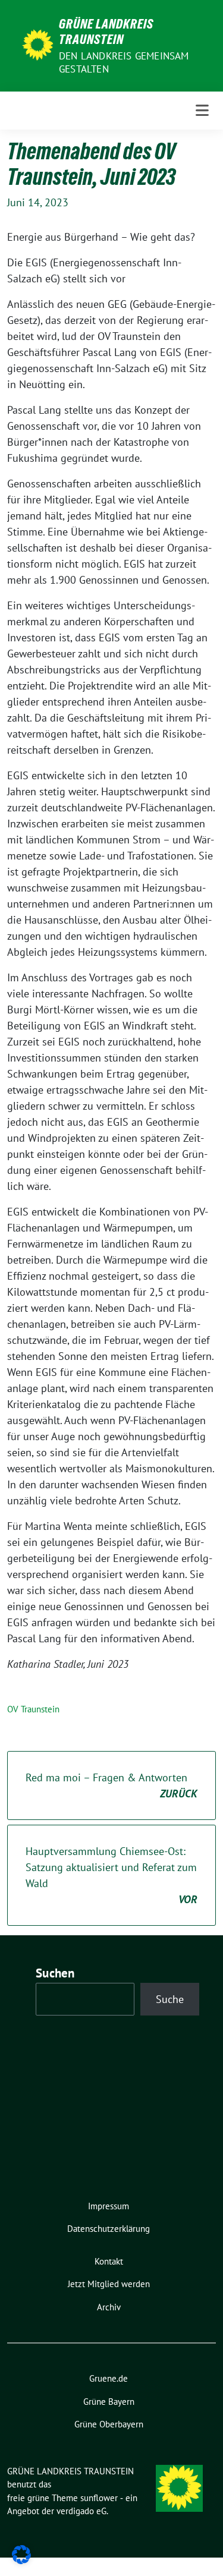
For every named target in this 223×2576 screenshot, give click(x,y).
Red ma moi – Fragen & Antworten (111, 1785)
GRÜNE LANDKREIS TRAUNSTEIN (106, 32)
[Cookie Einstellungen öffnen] (21, 2554)
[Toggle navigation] (202, 111)
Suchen (55, 1973)
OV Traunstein (33, 1709)
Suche (170, 1999)
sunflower (99, 2498)
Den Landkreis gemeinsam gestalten (124, 62)
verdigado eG (81, 2511)
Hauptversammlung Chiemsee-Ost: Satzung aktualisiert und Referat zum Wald (111, 1875)
